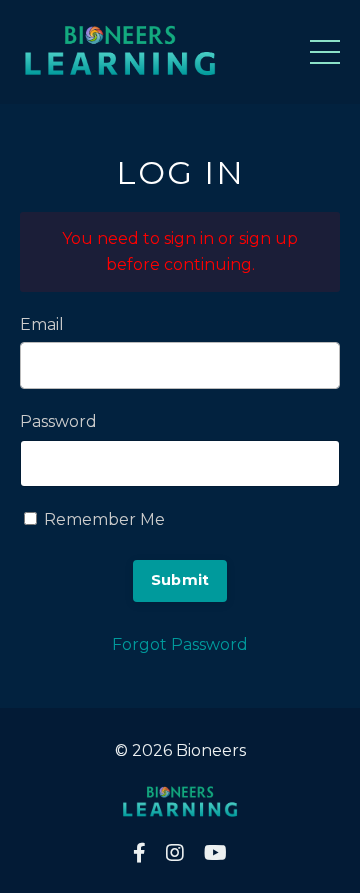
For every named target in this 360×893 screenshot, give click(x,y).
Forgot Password (180, 644)
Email (42, 324)
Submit (180, 580)
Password (58, 421)
